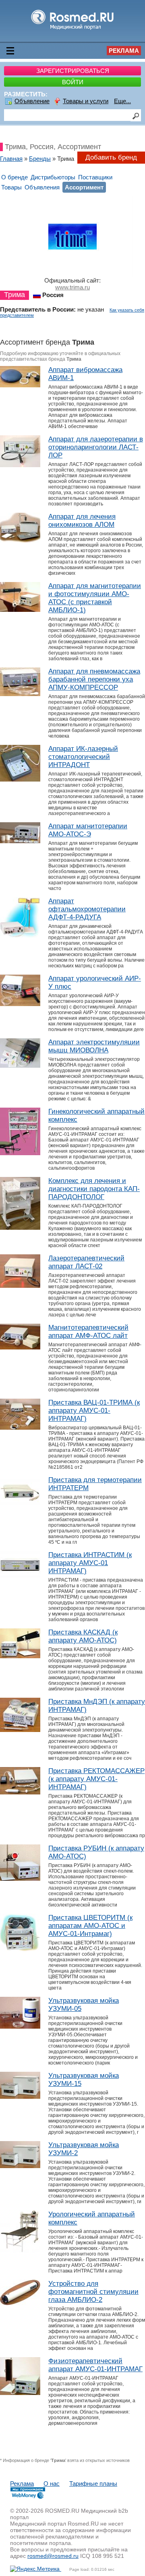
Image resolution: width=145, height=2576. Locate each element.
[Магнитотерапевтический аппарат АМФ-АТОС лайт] (20, 1347)
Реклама (124, 51)
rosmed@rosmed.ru (53, 2556)
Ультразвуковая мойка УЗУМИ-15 (84, 2080)
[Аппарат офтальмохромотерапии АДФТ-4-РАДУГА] (20, 935)
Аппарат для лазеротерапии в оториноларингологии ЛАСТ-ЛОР (96, 447)
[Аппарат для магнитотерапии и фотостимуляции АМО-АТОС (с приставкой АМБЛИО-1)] (20, 610)
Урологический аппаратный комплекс (92, 2218)
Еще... (122, 101)
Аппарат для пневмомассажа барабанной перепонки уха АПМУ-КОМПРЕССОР (94, 679)
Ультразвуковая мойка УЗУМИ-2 (84, 2149)
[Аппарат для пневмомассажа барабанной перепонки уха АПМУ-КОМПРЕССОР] (20, 694)
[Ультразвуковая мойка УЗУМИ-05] (20, 2026)
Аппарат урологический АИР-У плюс (95, 982)
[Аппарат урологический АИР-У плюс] (20, 1004)
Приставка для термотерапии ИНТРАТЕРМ (95, 1484)
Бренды (40, 159)
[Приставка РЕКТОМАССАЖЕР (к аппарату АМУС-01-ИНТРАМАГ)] (20, 1792)
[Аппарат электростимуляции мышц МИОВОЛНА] (20, 1066)
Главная (11, 159)
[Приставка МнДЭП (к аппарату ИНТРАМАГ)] (20, 1730)
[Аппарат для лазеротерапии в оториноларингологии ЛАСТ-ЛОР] (20, 465)
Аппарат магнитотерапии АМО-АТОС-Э (88, 830)
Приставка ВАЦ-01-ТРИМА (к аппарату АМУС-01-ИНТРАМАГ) (94, 1411)
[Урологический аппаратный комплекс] (20, 2251)
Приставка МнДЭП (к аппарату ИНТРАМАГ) (97, 1706)
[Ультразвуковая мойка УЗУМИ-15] (20, 2097)
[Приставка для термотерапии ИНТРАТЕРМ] (20, 1504)
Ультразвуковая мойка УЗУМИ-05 (84, 2005)
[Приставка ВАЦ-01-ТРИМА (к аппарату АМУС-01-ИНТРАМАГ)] (20, 1427)
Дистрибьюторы (53, 177)
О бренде (14, 177)
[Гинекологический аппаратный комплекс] (20, 1153)
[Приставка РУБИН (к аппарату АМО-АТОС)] (20, 1878)
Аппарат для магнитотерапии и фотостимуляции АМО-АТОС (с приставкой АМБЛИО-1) (95, 598)
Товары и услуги (86, 101)
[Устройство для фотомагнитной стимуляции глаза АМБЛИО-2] (20, 2303)
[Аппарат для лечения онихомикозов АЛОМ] (20, 540)
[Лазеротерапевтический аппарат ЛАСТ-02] (20, 1286)
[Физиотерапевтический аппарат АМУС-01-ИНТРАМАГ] (20, 2393)
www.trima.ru (72, 287)
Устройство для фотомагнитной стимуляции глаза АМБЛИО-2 (93, 2292)
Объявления (42, 187)
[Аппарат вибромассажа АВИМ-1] (20, 385)
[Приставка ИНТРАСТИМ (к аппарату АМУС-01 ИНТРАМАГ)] (20, 1576)
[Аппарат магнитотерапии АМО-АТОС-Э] (20, 841)
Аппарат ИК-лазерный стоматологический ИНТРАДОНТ (83, 757)
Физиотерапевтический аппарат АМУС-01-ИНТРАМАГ (95, 2365)
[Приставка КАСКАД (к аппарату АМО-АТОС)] (20, 1656)
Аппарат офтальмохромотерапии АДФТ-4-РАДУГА (87, 909)
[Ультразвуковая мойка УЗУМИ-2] (20, 2166)
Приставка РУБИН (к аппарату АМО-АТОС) (96, 1852)
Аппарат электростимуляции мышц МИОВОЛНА (94, 1046)
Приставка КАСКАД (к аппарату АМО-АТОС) (83, 1636)
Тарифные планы (93, 2483)
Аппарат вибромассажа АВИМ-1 (85, 374)
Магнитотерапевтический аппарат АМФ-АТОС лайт (88, 1332)
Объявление (32, 101)
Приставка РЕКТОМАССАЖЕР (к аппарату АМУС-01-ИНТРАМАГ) (96, 1779)
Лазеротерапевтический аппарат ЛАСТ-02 (86, 1262)
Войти (73, 82)
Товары (11, 187)
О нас (52, 2483)
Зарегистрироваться (73, 71)
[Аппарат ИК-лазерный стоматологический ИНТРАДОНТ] (20, 779)
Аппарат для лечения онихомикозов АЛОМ (82, 521)
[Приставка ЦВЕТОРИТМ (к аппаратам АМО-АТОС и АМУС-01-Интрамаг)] (20, 1949)
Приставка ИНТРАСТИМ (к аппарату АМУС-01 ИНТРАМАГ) (90, 1563)
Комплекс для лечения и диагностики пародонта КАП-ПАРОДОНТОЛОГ (94, 1189)
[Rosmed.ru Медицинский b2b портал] (73, 29)
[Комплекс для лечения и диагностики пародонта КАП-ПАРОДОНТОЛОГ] (20, 1228)
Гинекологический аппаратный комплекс (96, 1115)
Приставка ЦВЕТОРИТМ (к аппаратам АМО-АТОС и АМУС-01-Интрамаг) (90, 1926)
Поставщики (95, 177)
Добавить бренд (111, 157)
